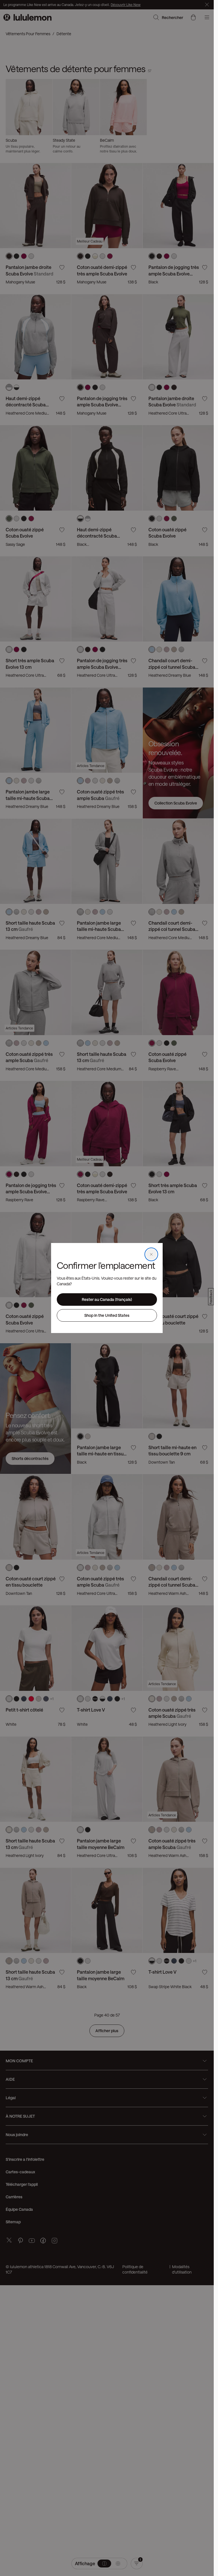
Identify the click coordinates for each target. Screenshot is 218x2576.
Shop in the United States (107, 1315)
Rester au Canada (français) (107, 1299)
